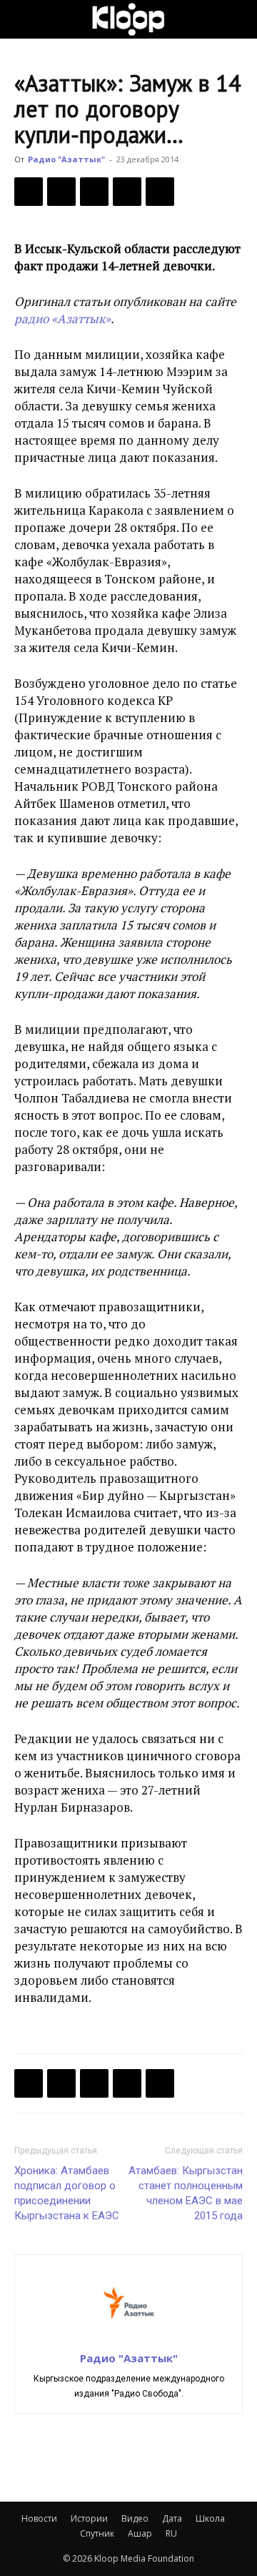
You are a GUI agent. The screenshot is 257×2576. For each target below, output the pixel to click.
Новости (39, 2518)
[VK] (94, 192)
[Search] (237, 19)
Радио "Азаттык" (66, 159)
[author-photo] (128, 2338)
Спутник (97, 2533)
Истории (89, 2518)
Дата (172, 2518)
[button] (24, 19)
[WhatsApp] (160, 192)
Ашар (140, 2533)
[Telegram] (127, 192)
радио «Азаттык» (62, 319)
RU (171, 2533)
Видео (135, 2518)
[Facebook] (29, 192)
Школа (210, 2518)
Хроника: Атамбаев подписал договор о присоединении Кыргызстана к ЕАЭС (67, 2193)
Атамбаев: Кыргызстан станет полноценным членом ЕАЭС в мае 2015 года (186, 2193)
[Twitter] (61, 192)
